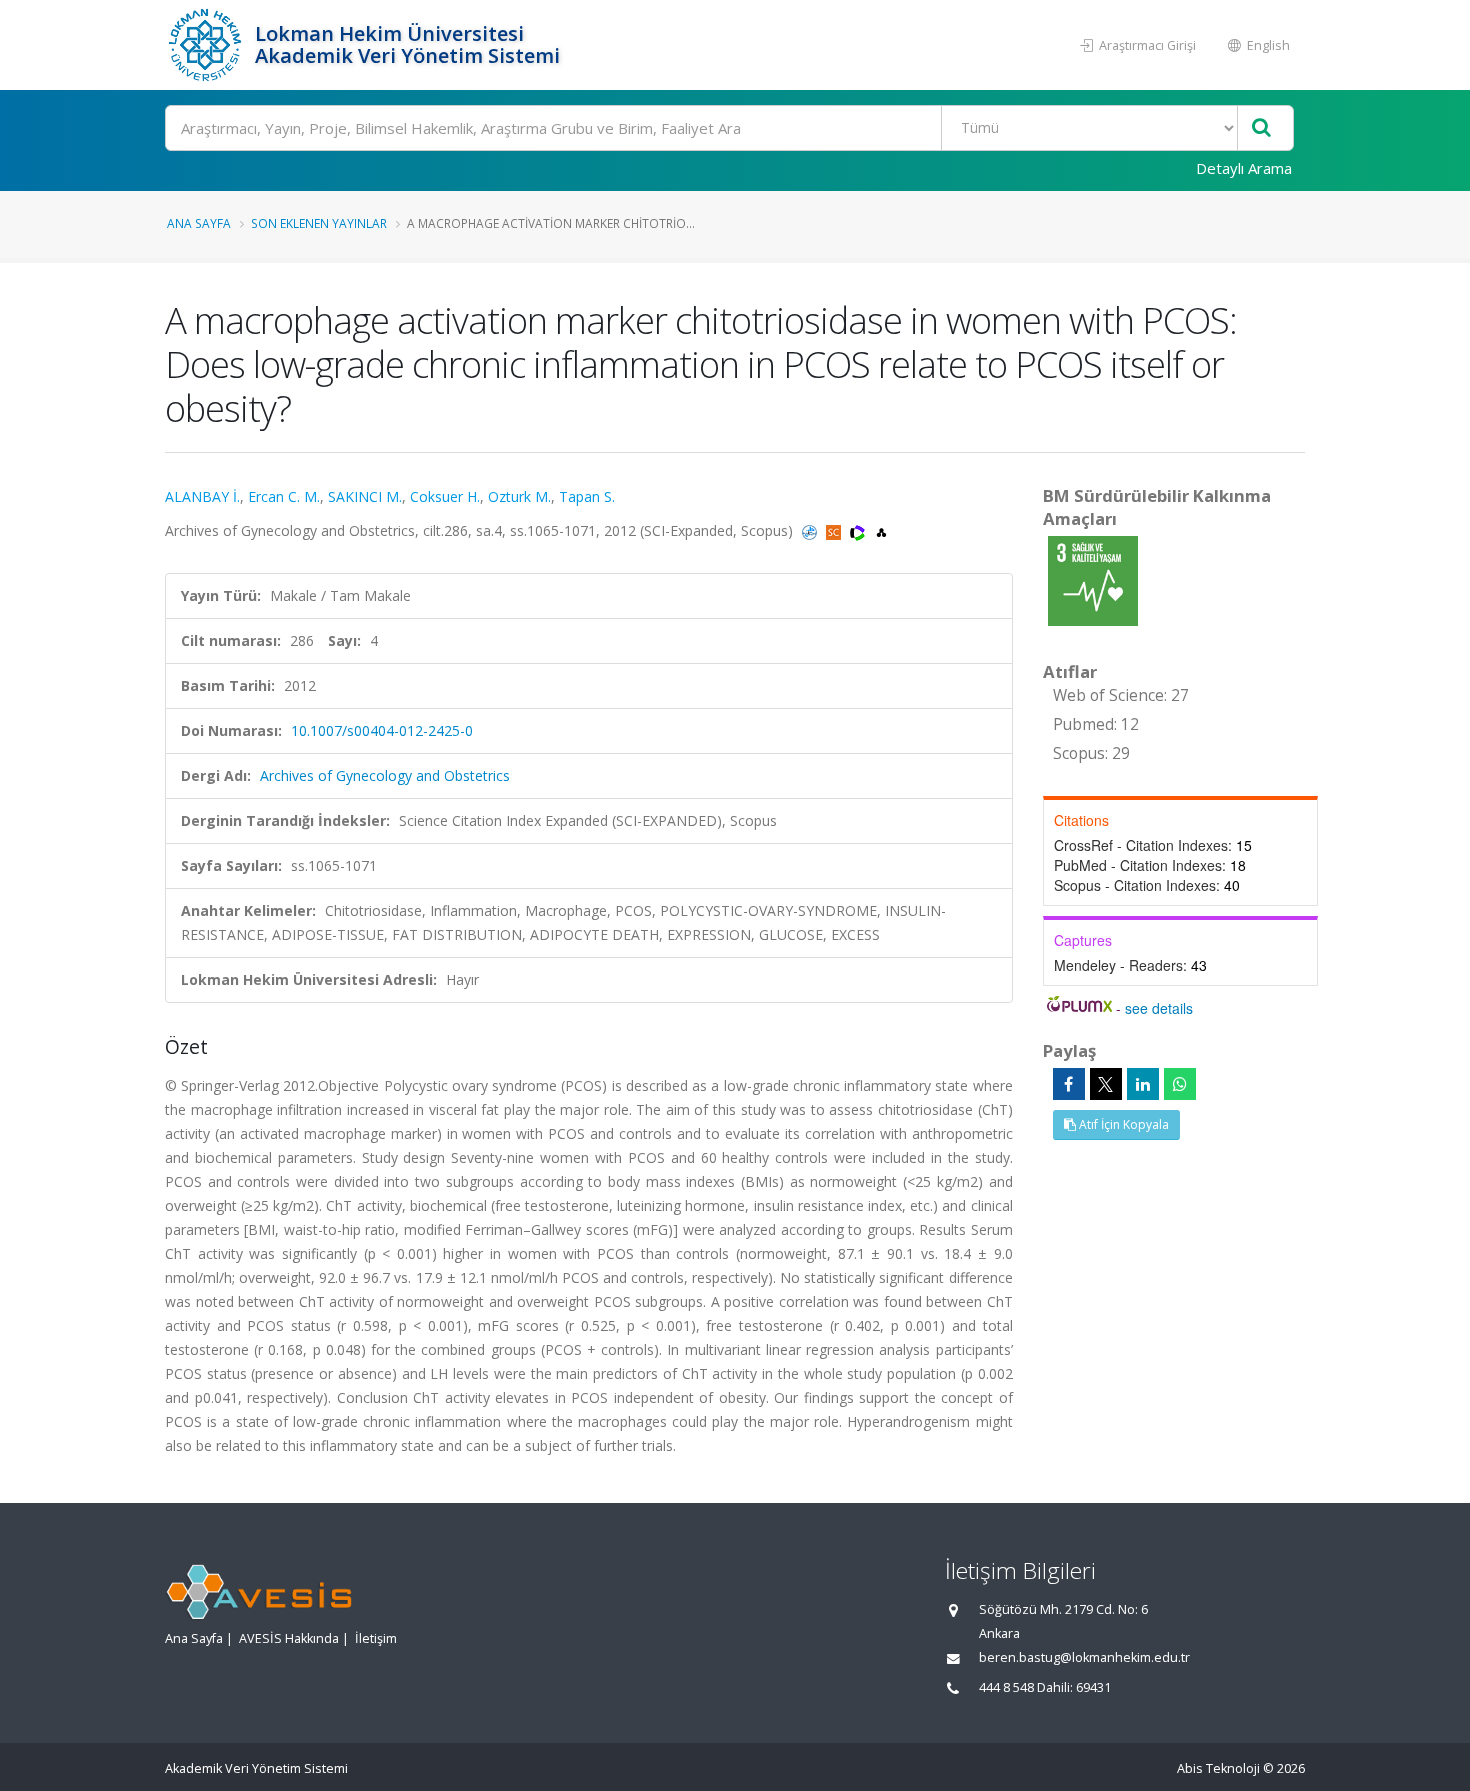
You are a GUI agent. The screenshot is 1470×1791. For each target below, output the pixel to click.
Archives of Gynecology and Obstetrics (385, 775)
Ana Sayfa (199, 223)
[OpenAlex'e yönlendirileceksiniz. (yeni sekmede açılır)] (881, 530)
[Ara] (1261, 128)
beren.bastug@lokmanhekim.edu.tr (1084, 1657)
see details (1159, 1008)
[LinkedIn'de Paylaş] (1143, 1084)
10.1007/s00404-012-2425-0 (382, 730)
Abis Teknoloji (1218, 1768)
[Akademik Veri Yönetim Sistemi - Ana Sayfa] (207, 45)
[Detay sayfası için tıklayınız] (1093, 579)
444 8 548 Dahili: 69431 (1045, 1687)
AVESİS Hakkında (289, 1638)
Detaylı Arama (1244, 168)
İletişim (376, 1638)
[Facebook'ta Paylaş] (1069, 1084)
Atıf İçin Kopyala (1122, 1124)
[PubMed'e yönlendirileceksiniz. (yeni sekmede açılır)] (811, 530)
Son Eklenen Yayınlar (319, 223)
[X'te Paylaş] (1106, 1084)
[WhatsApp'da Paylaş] (1180, 1084)
